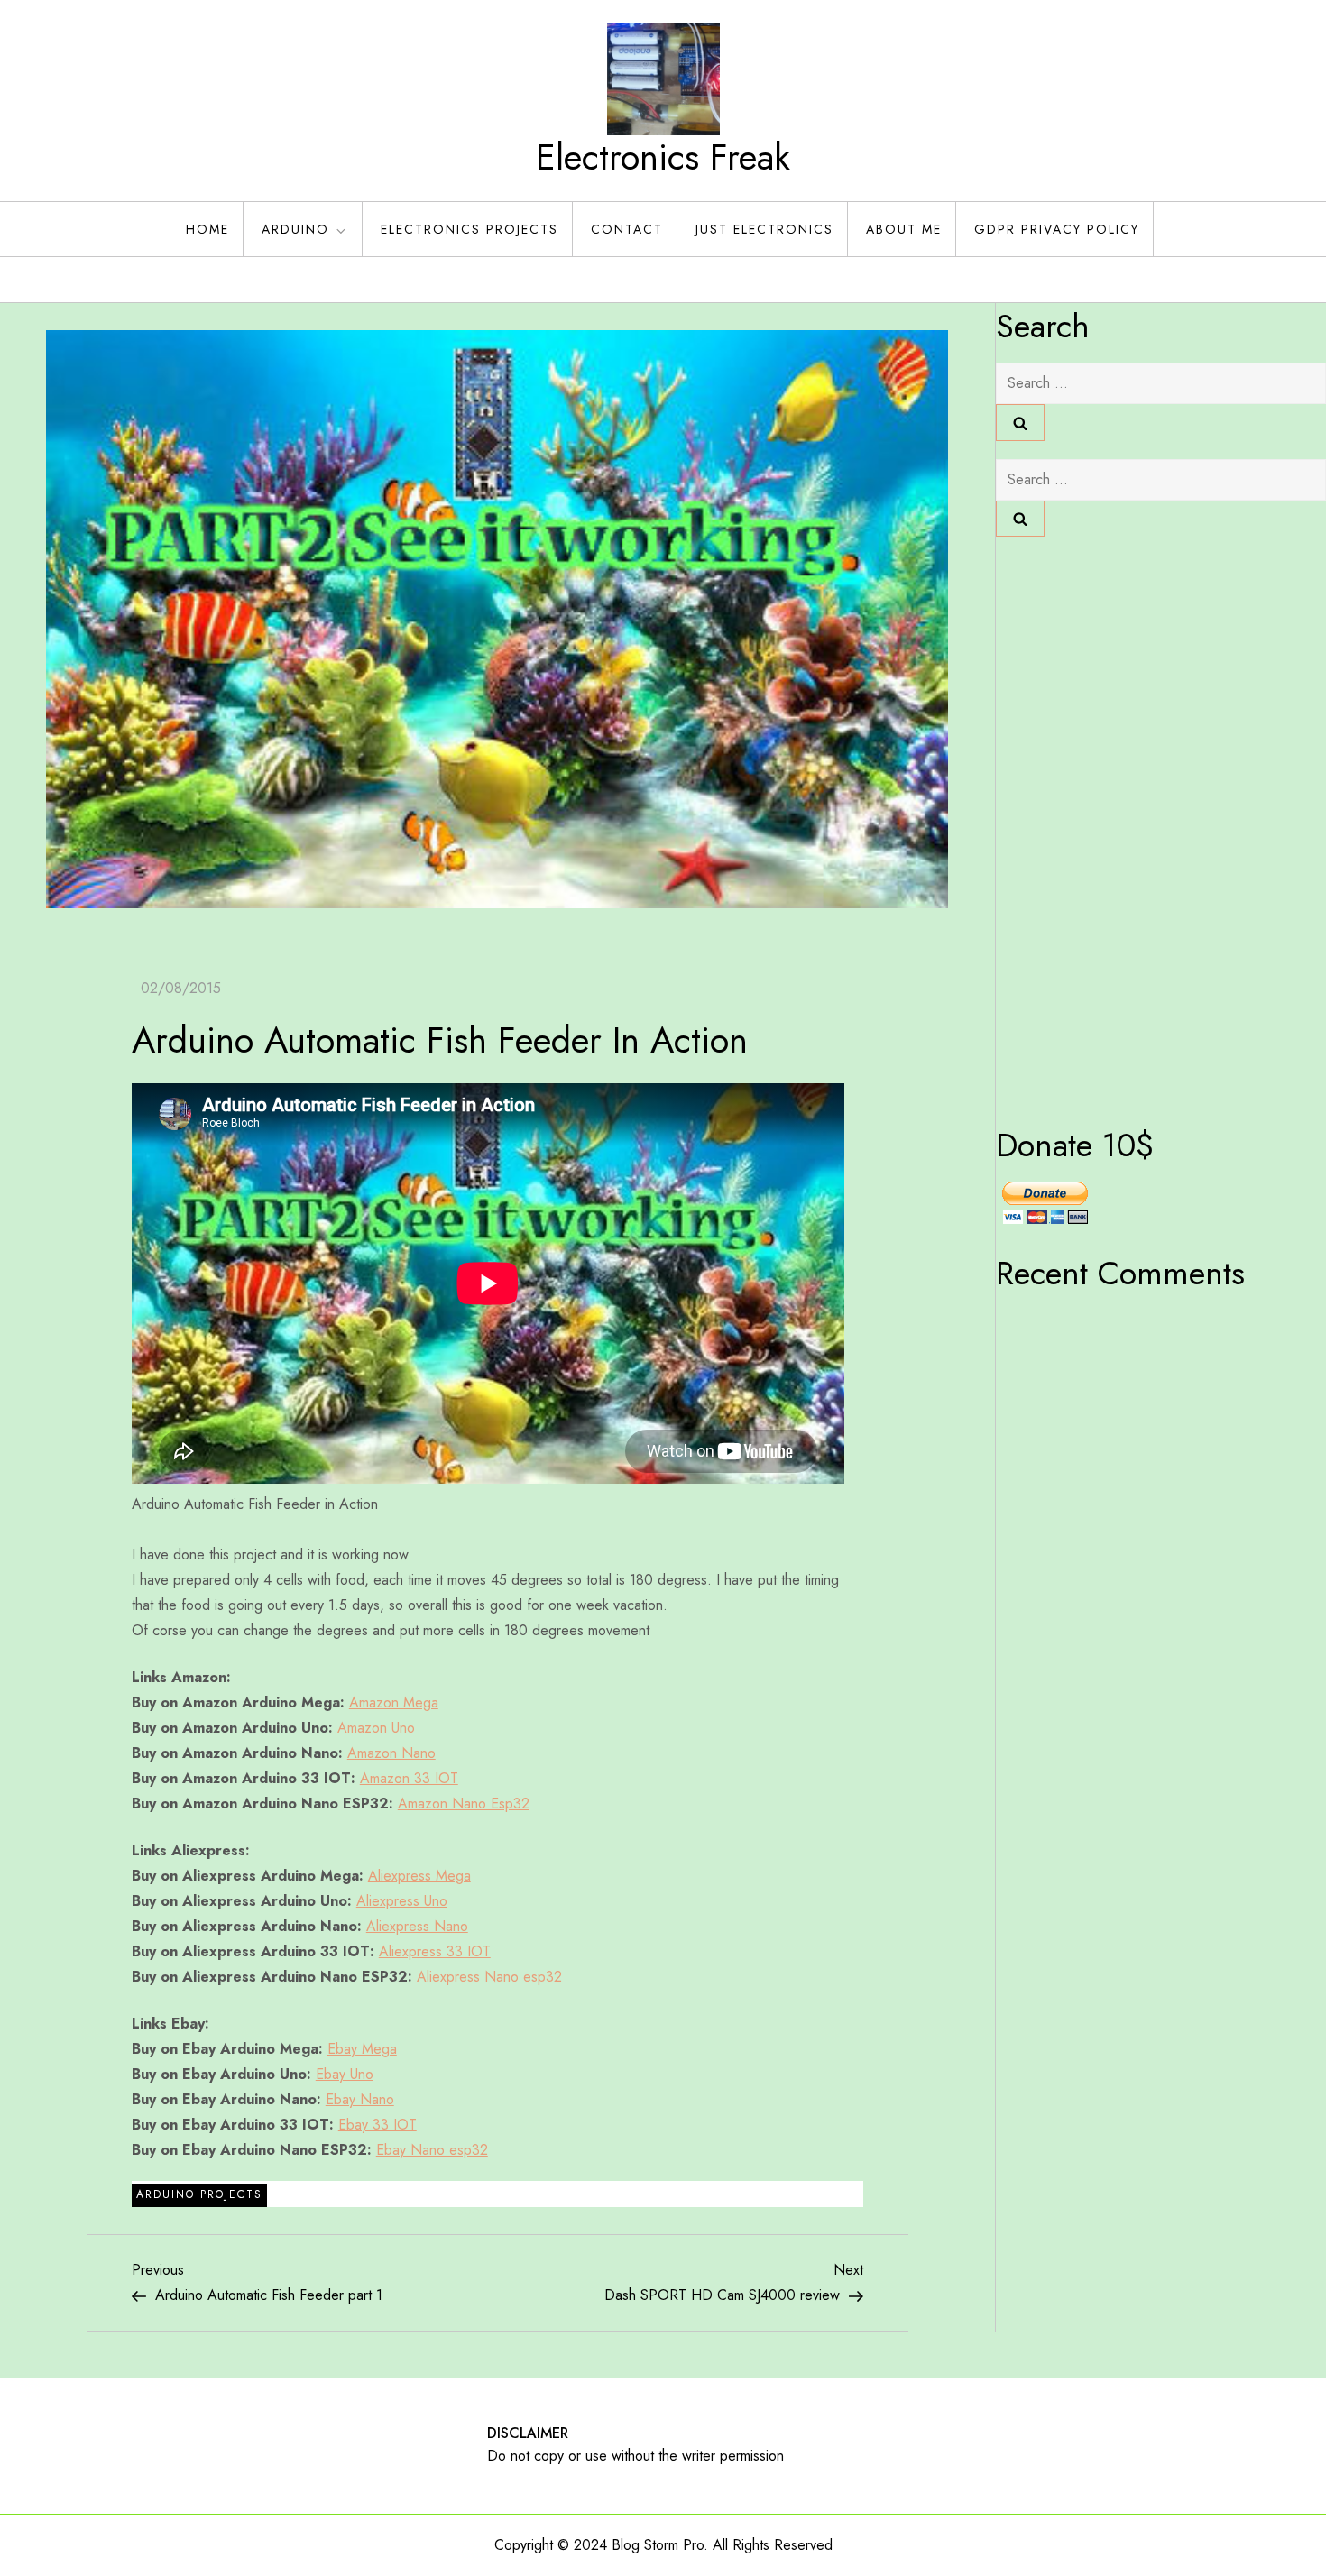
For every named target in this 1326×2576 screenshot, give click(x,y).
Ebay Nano (360, 2099)
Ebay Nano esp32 (432, 2150)
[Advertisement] (1068, 825)
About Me (904, 229)
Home (207, 229)
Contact (627, 229)
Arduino (295, 229)
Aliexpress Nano (417, 1926)
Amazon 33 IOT (409, 1778)
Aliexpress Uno (402, 1901)
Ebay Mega (362, 2049)
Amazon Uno (376, 1728)
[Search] (1020, 422)
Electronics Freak (663, 157)
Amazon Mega (394, 1702)
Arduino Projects (199, 2194)
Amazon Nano (391, 1753)
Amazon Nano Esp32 (464, 1803)
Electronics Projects (470, 229)
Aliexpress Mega (419, 1876)
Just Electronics (764, 229)
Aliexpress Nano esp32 (489, 1977)
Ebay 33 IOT (378, 2125)
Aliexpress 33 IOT (435, 1951)
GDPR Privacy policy (1057, 229)
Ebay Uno (345, 2074)
